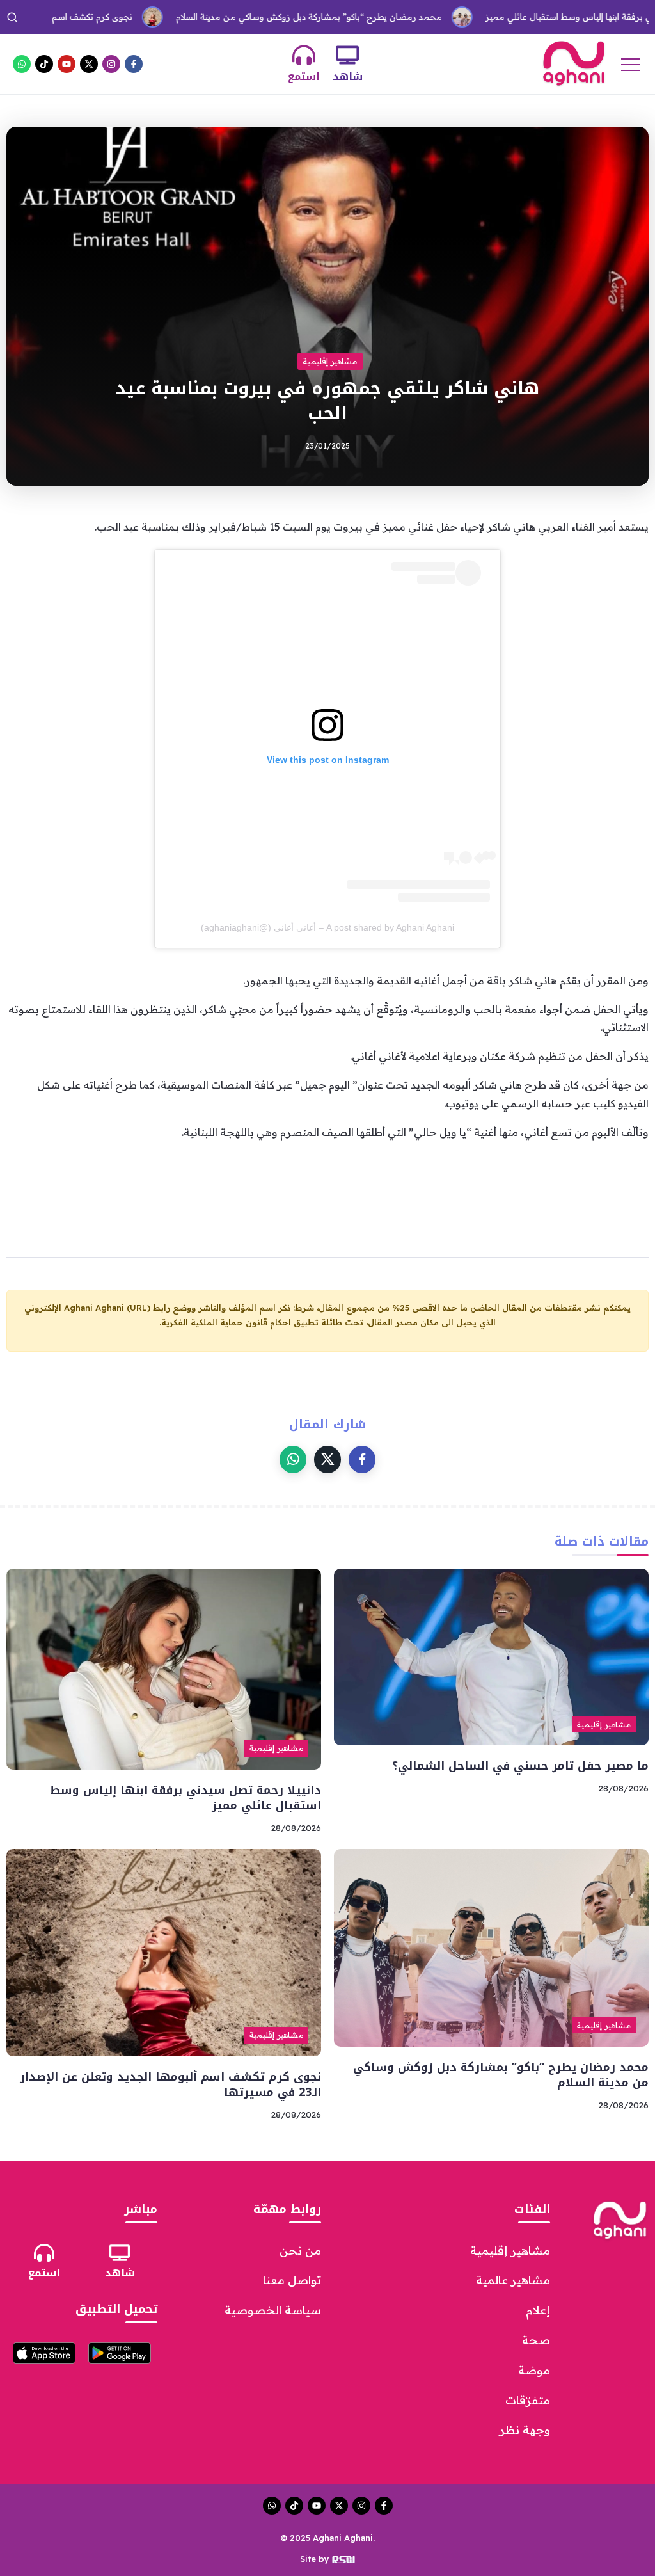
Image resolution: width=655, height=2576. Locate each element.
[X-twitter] (89, 64)
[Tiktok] (44, 64)
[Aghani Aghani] (574, 63)
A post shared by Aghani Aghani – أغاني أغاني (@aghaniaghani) (327, 927)
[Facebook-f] (134, 64)
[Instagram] (111, 64)
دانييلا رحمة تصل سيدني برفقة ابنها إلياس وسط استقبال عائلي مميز (185, 1798)
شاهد (348, 76)
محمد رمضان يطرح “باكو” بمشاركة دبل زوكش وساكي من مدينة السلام (255, 17)
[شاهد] (347, 55)
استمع (304, 76)
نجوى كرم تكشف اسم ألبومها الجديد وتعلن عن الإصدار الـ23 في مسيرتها (170, 2085)
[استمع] (304, 55)
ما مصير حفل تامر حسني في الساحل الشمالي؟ (520, 1766)
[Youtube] (67, 64)
